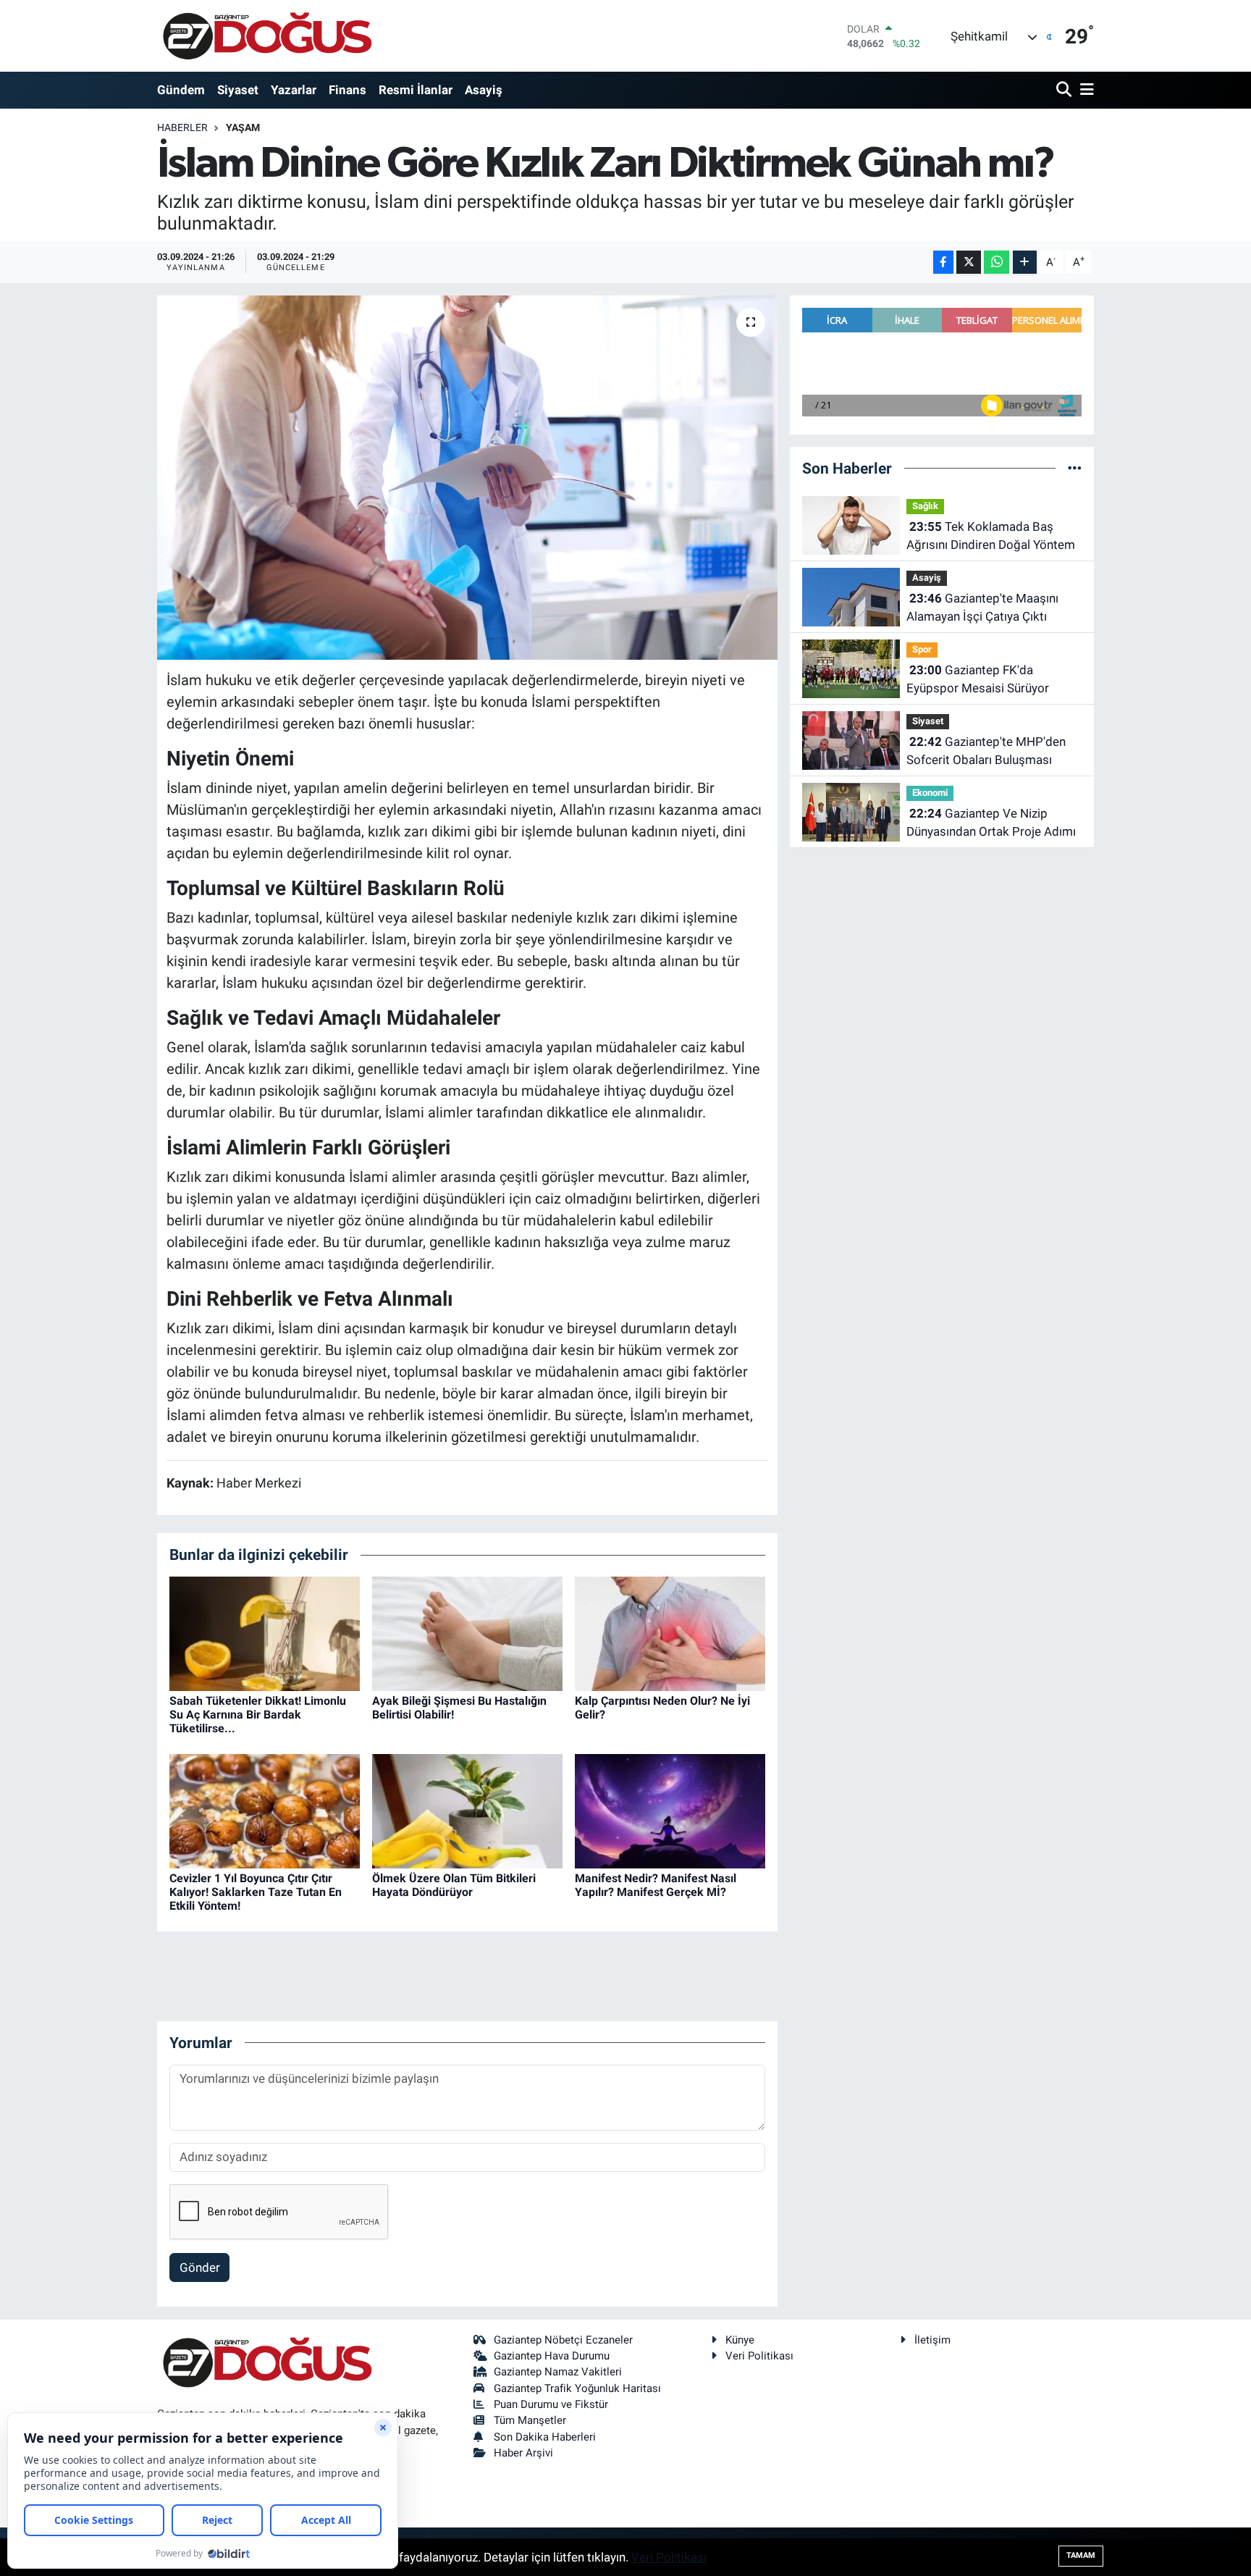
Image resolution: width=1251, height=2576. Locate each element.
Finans (347, 90)
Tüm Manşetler (530, 2420)
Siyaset (238, 90)
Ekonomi (930, 793)
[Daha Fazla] (1025, 263)
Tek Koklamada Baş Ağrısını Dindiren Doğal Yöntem (991, 536)
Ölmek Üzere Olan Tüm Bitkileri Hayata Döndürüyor (454, 1885)
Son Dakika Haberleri (545, 2437)
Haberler (182, 127)
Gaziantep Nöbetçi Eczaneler (563, 2340)
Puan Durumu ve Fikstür (551, 2404)
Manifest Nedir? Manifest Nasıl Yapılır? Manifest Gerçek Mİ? (656, 1885)
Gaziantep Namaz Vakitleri (558, 2372)
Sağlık (925, 506)
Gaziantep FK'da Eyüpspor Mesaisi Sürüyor (978, 679)
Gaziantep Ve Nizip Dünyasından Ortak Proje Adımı (991, 823)
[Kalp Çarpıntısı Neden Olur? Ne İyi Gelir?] (670, 1632)
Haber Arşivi (523, 2453)
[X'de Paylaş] (969, 263)
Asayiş (484, 90)
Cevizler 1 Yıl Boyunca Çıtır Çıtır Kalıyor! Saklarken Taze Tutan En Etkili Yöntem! (256, 1892)
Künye (740, 2340)
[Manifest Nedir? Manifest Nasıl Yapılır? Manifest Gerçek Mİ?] (670, 1810)
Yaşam (243, 127)
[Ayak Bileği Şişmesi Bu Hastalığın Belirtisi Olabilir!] (467, 1632)
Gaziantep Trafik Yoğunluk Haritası (577, 2388)
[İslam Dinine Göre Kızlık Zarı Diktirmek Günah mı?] (467, 477)
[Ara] (1065, 90)
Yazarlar (294, 90)
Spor (922, 649)
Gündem (181, 90)
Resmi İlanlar (416, 90)
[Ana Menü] (1084, 90)
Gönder (200, 2267)
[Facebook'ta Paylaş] (943, 263)
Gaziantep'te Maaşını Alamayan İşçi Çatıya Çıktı (982, 608)
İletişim (932, 2340)
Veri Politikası (759, 2356)
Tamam (1081, 2555)
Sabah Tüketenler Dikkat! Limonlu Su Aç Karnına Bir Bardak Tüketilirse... (258, 1715)
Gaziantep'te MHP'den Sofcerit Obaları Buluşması (986, 751)
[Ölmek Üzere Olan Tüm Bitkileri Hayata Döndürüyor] (467, 1810)
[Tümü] (1075, 468)
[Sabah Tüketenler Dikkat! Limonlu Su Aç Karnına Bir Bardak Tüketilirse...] (265, 1632)
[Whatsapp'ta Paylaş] (997, 263)
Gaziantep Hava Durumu (552, 2356)
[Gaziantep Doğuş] (268, 36)
